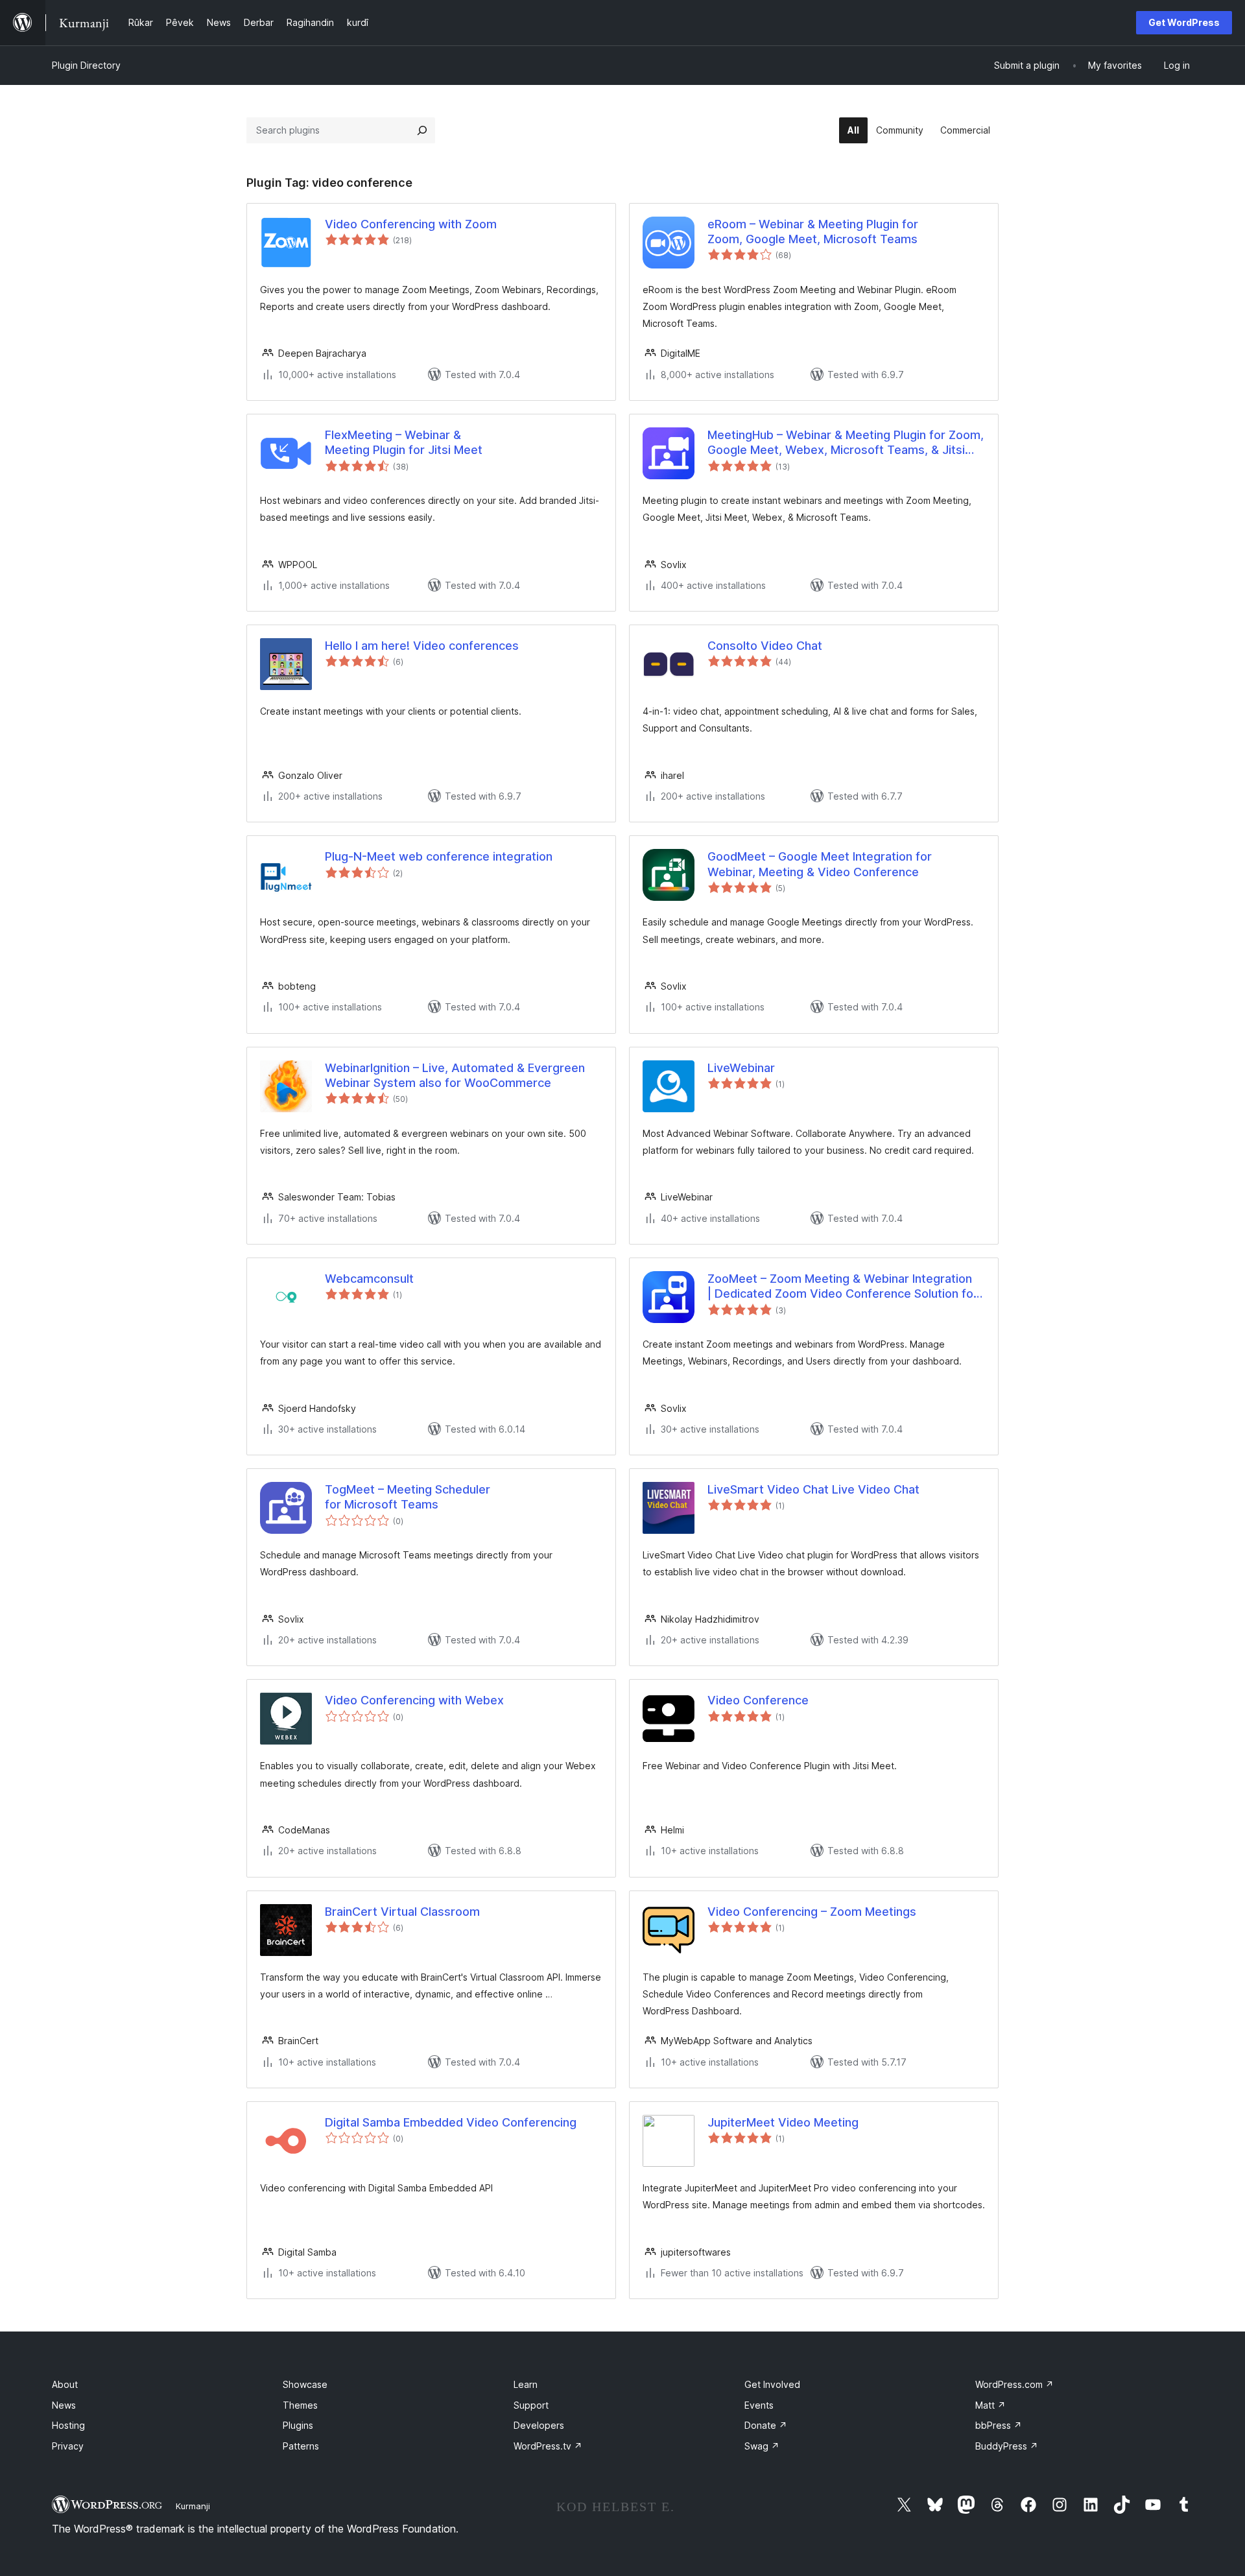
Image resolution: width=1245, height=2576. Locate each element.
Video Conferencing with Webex (414, 1700)
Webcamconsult (369, 1279)
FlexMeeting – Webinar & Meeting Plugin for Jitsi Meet (404, 442)
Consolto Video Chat (765, 646)
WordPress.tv (548, 2446)
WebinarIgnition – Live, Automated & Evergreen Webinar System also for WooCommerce (455, 1075)
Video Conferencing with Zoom (411, 224)
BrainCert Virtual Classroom (402, 1912)
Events (759, 2405)
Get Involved (772, 2384)
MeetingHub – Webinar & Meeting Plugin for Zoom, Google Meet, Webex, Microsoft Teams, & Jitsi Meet (846, 443)
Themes (300, 2405)
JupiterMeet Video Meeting (783, 2122)
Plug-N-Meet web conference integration (439, 856)
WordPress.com (1014, 2384)
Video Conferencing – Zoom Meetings (812, 1912)
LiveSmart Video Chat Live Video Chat (813, 1489)
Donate (766, 2425)
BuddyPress (1007, 2446)
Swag (762, 2446)
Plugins (298, 2425)
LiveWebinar (741, 1068)
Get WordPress (1184, 22)
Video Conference (758, 1700)
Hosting (68, 2425)
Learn (526, 2384)
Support (531, 2405)
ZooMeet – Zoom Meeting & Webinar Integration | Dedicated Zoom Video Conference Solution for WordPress (843, 1287)
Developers (539, 2425)
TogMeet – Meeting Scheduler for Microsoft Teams (408, 1497)
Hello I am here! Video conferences (422, 646)
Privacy (68, 2446)
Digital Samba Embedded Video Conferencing (451, 2122)
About (65, 2384)
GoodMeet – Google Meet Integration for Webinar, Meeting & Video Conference (820, 864)
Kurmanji (193, 2506)
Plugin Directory (86, 65)
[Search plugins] (422, 130)
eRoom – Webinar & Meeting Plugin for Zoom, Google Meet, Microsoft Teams (813, 232)
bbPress (999, 2425)
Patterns (301, 2446)
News (64, 2405)
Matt (990, 2405)
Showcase (305, 2384)
